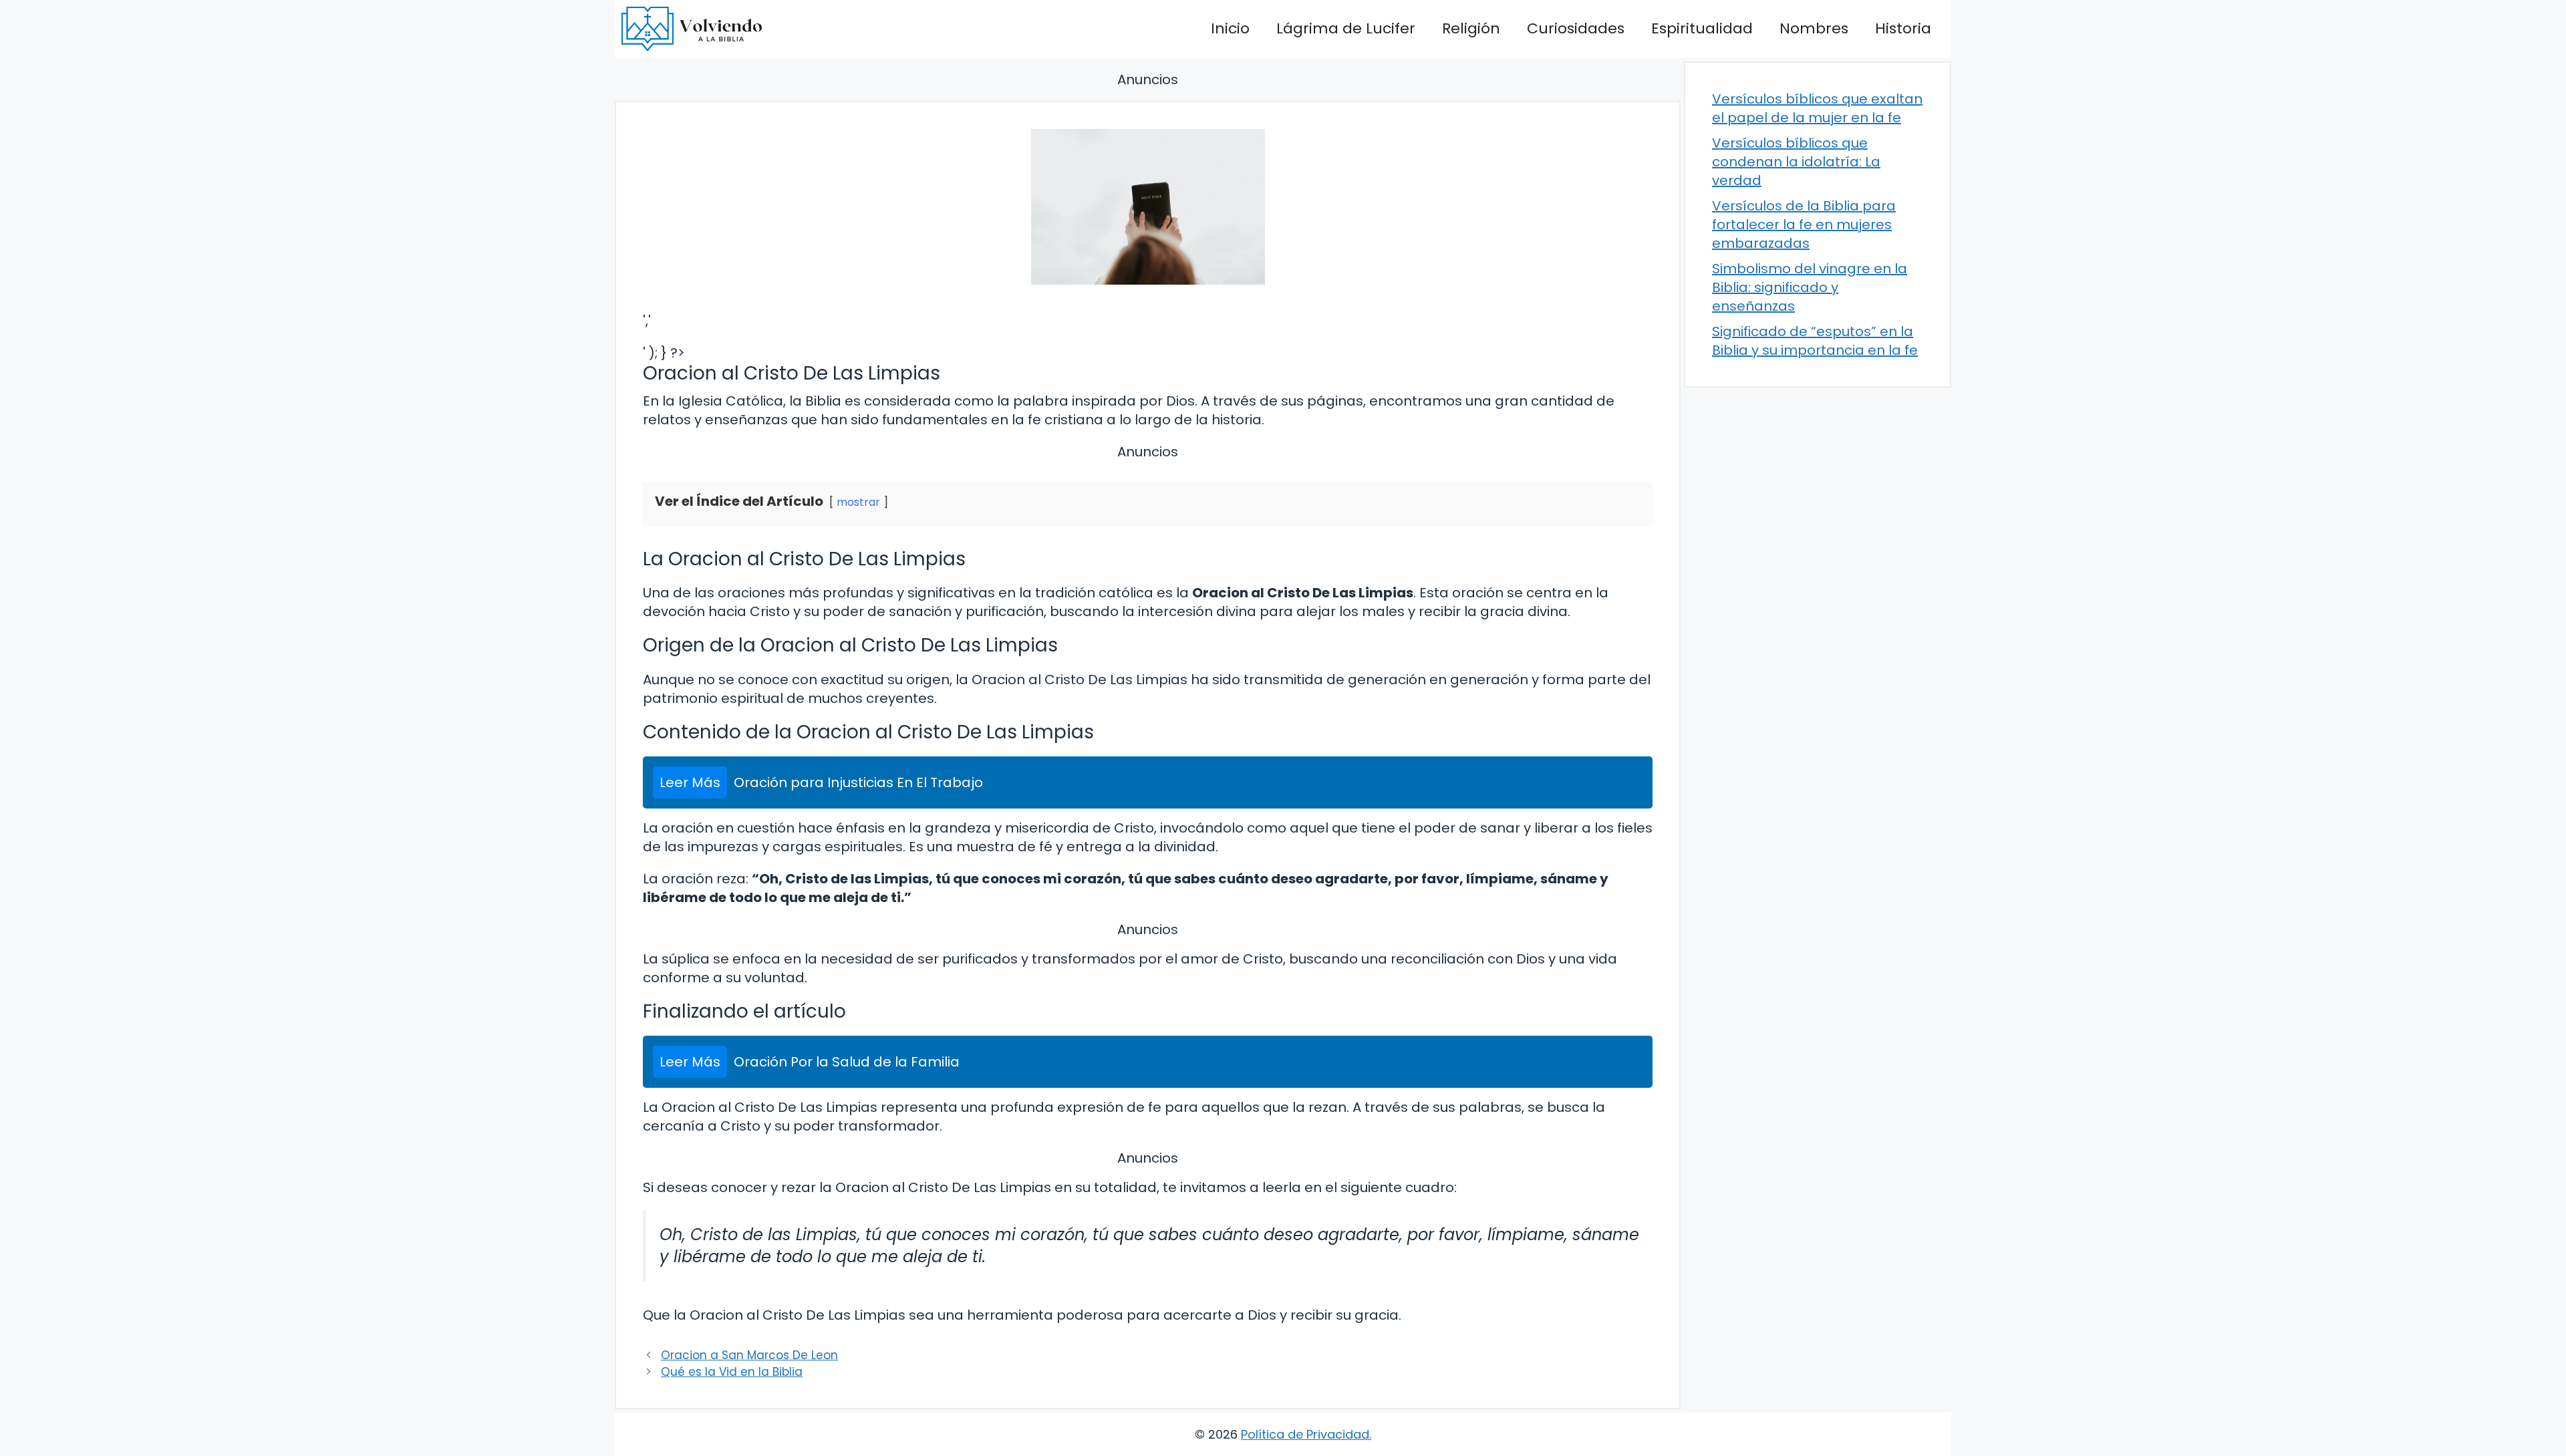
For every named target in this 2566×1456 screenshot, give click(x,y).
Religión (1471, 28)
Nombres (1814, 28)
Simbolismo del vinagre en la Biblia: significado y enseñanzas (1810, 287)
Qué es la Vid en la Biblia (732, 1372)
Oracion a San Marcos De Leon (749, 1355)
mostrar (858, 502)
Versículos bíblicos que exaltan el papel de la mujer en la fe (1817, 108)
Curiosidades (1576, 28)
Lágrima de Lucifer (1346, 28)
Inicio (1230, 28)
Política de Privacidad (1305, 1434)
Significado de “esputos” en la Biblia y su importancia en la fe (1815, 341)
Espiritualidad (1702, 28)
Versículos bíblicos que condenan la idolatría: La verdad (1796, 162)
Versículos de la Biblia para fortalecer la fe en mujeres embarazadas (1804, 225)
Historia (1903, 28)
